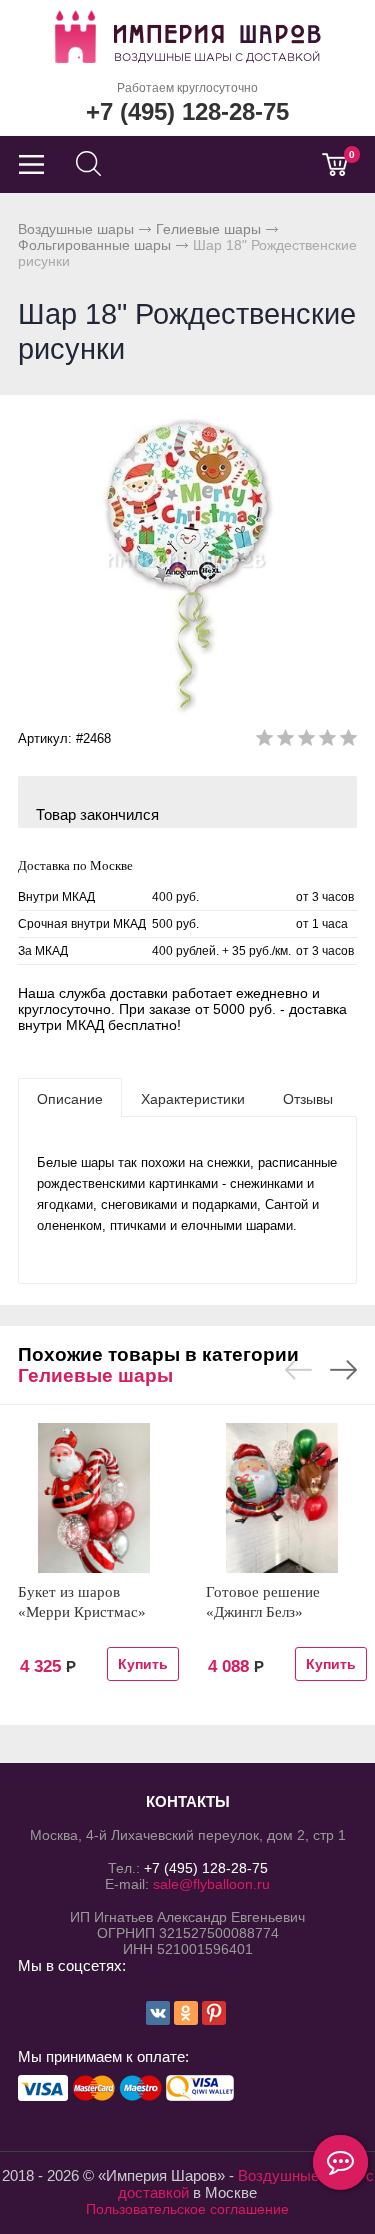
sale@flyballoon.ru (211, 1884)
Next (343, 1370)
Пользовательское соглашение (187, 2209)
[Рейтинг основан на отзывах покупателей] (306, 741)
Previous (298, 1370)
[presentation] (70, 1098)
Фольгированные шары (94, 245)
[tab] (70, 1098)
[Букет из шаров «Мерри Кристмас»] (94, 1498)
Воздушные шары (76, 229)
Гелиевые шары (208, 229)
